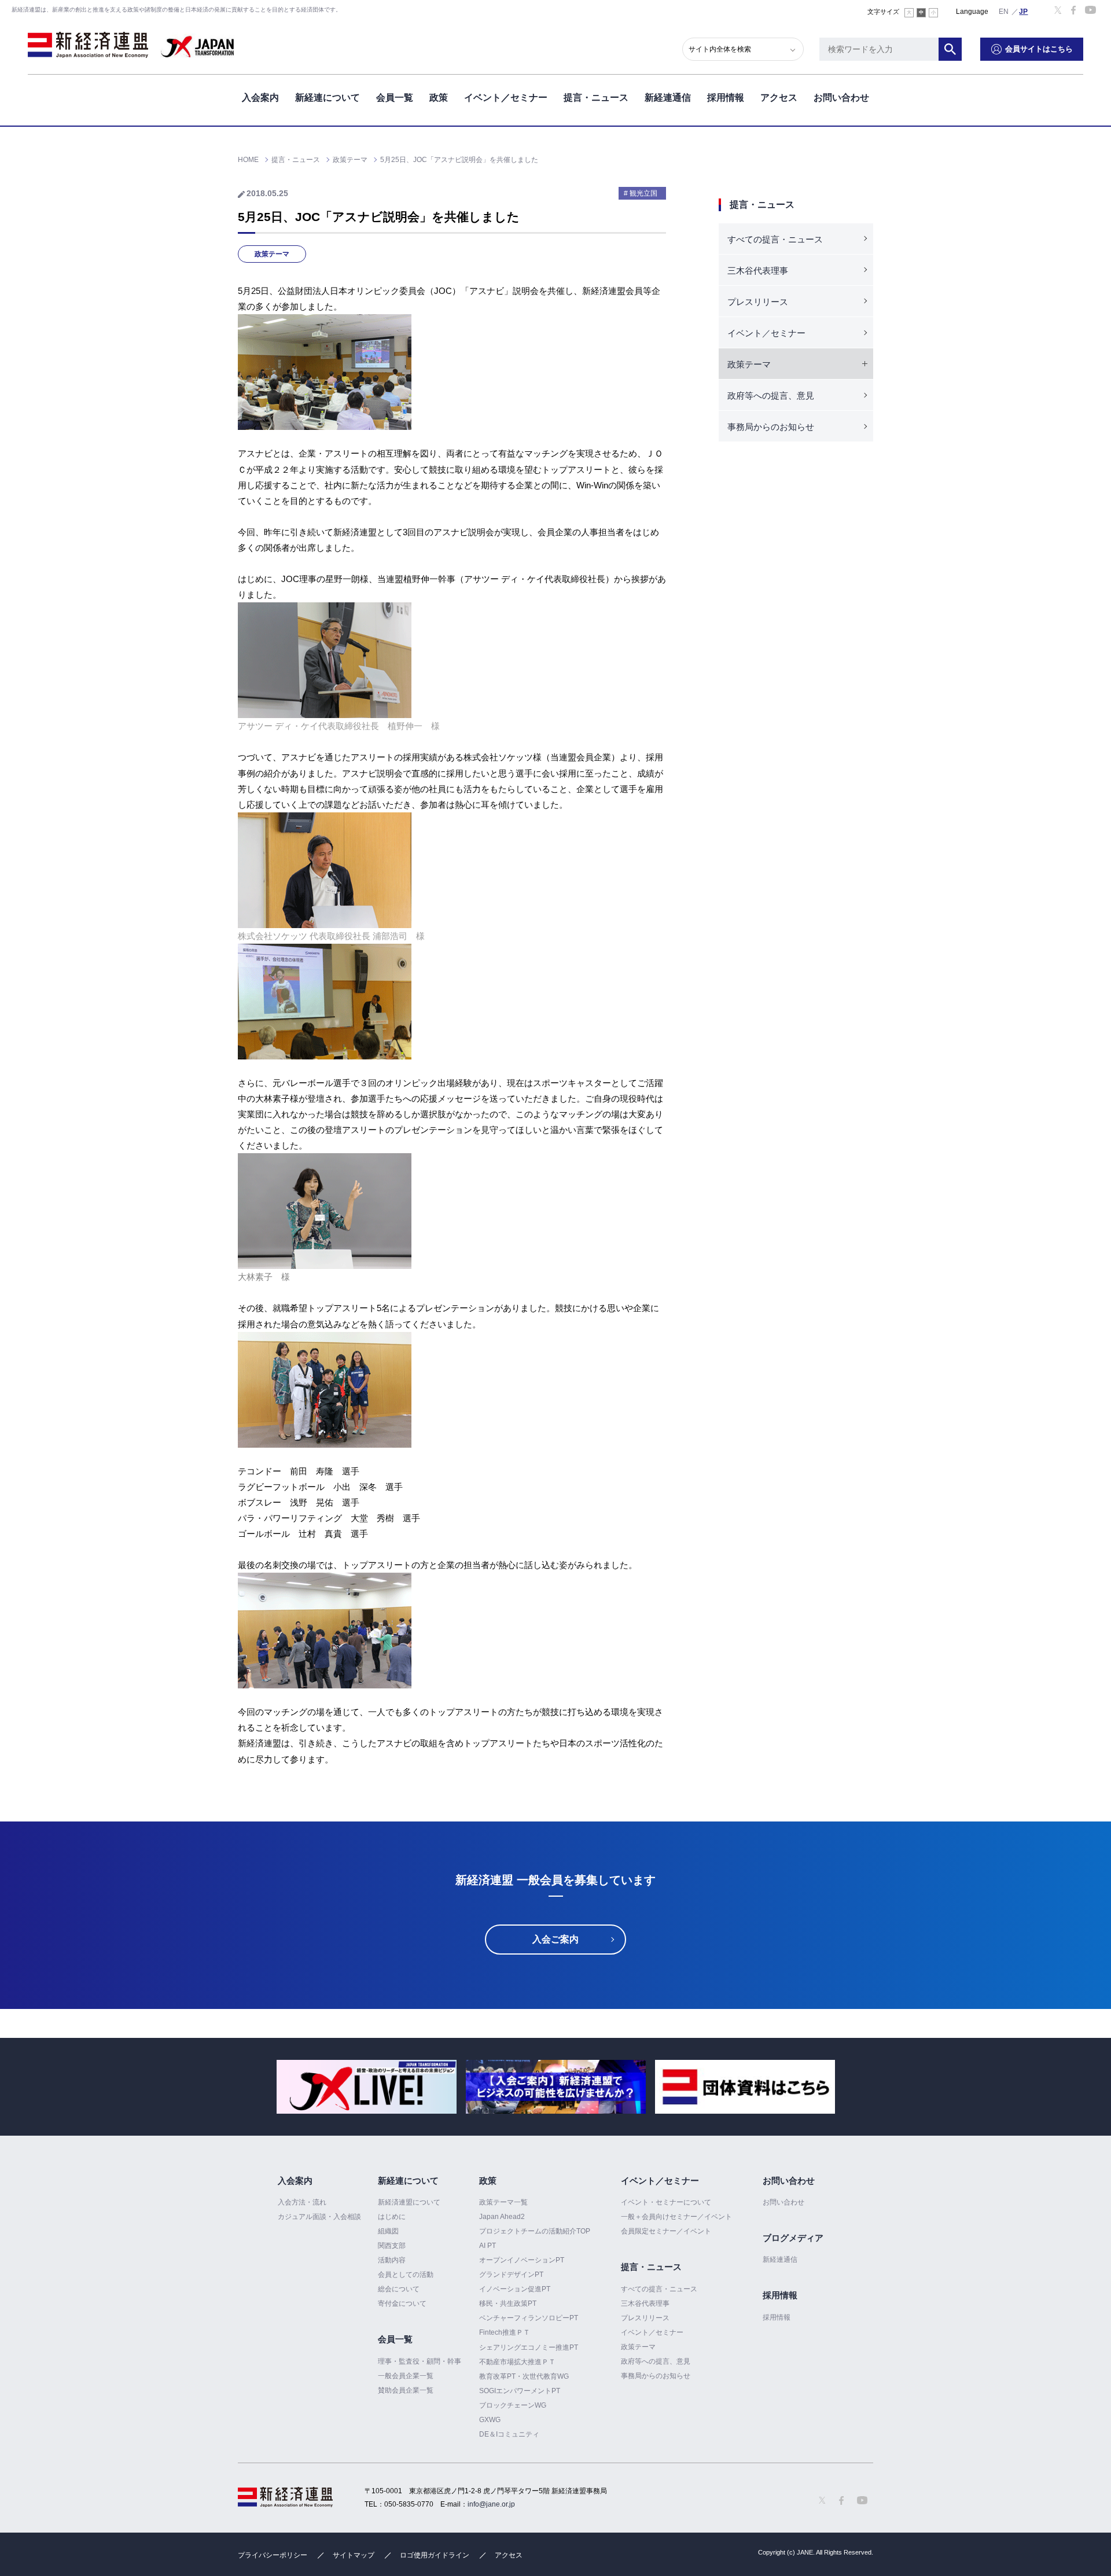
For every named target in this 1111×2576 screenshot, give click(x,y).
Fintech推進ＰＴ (505, 2332)
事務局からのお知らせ (771, 427)
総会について (399, 2289)
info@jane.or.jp (491, 2504)
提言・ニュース (596, 97)
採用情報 (726, 97)
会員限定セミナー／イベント (666, 2231)
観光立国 (643, 193)
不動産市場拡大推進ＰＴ (517, 2362)
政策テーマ (272, 254)
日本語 (1024, 11)
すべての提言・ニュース (775, 239)
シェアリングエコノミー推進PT (529, 2347)
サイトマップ (354, 2555)
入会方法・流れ (302, 2202)
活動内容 (392, 2260)
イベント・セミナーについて (666, 2202)
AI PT (488, 2246)
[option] (367, 2087)
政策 (439, 97)
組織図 (388, 2231)
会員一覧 (395, 97)
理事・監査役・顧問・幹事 (420, 2361)
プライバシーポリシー (273, 2555)
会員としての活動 (406, 2275)
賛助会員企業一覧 (406, 2390)
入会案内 (260, 97)
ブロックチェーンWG (513, 2405)
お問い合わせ (841, 97)
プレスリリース (758, 302)
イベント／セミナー (506, 97)
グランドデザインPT (511, 2275)
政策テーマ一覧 (503, 2202)
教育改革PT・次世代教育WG (524, 2376)
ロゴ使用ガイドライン (435, 2555)
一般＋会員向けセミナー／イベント (676, 2217)
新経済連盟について (409, 2202)
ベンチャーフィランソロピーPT (529, 2318)
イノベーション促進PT (515, 2289)
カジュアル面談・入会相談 (319, 2217)
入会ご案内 (555, 1939)
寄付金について (402, 2303)
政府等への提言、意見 (771, 395)
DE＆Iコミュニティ (509, 2434)
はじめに (392, 2217)
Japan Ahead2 (502, 2217)
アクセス (779, 97)
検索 (950, 49)
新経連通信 (668, 97)
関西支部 (392, 2246)
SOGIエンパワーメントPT (520, 2391)
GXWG (490, 2420)
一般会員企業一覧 (406, 2376)
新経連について (328, 97)
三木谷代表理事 (758, 271)
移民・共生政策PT (508, 2303)
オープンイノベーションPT (522, 2260)
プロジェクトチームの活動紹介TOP (535, 2231)
